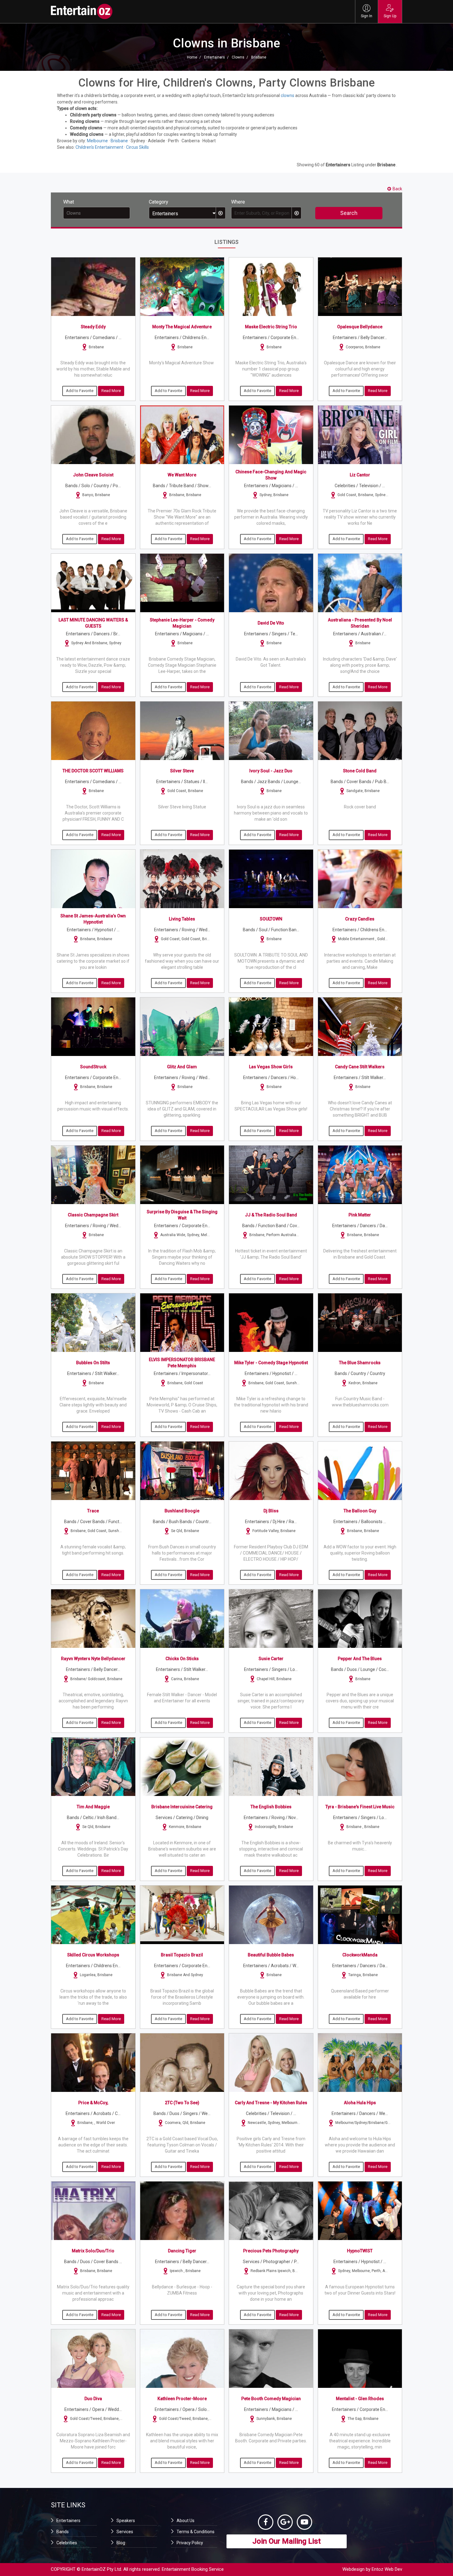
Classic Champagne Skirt (93, 1215)
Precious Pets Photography (271, 2251)
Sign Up (390, 16)
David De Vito (271, 623)
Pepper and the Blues (360, 1659)
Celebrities (67, 2543)
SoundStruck (93, 1067)
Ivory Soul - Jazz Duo (271, 771)
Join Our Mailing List (287, 2541)
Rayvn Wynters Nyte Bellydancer (93, 1659)
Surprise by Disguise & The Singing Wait (182, 1215)
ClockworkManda (360, 1955)
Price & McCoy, (93, 2103)
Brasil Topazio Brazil (182, 1955)
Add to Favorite (80, 391)
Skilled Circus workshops (93, 1955)
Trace (93, 1511)
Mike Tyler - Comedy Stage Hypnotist (271, 1363)
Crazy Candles (360, 919)
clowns (288, 95)
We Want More (182, 475)
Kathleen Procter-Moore (182, 2399)
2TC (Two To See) (182, 2103)
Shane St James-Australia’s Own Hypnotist (93, 919)
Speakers (126, 2521)
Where (238, 202)
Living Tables (182, 919)
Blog (121, 2543)
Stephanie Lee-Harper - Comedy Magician (182, 623)
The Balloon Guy (360, 1511)
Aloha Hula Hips (360, 2103)
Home (192, 57)
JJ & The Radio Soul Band (271, 1215)
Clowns (238, 57)
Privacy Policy (190, 2543)
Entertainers (214, 57)
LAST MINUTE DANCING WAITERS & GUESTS (93, 623)
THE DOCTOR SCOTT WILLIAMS (93, 771)
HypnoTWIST (360, 2251)
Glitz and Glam (182, 1067)
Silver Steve (182, 771)
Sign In (367, 16)
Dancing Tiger (182, 2251)
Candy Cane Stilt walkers (360, 1067)
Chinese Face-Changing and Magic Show (271, 475)
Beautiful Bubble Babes (271, 1955)
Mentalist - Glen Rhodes (360, 2399)
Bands (63, 2532)
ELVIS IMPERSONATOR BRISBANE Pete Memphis (182, 1363)
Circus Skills (137, 147)
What (69, 202)
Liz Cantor (360, 475)
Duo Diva (93, 2399)
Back (397, 189)
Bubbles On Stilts (93, 1363)
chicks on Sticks (182, 1659)
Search (349, 213)
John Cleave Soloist (93, 475)
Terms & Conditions (196, 2532)
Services (125, 2532)
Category (159, 202)
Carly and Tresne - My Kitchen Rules (271, 2103)
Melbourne (97, 141)
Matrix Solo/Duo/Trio (93, 2251)
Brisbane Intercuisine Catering (182, 1807)
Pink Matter (360, 1215)
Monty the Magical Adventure (182, 327)
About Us (186, 2521)
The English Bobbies (271, 1807)
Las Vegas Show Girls (271, 1067)
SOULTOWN (271, 919)
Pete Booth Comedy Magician (271, 2399)
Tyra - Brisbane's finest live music (360, 1807)
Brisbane (259, 57)
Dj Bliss (271, 1511)
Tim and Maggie (93, 1807)
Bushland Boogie (182, 1511)
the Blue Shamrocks (360, 1363)
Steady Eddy (93, 327)
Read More (111, 391)
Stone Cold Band (360, 771)
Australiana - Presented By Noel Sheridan (360, 623)
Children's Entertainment (99, 147)
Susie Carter (271, 1659)
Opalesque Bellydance (360, 327)
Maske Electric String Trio (271, 327)
